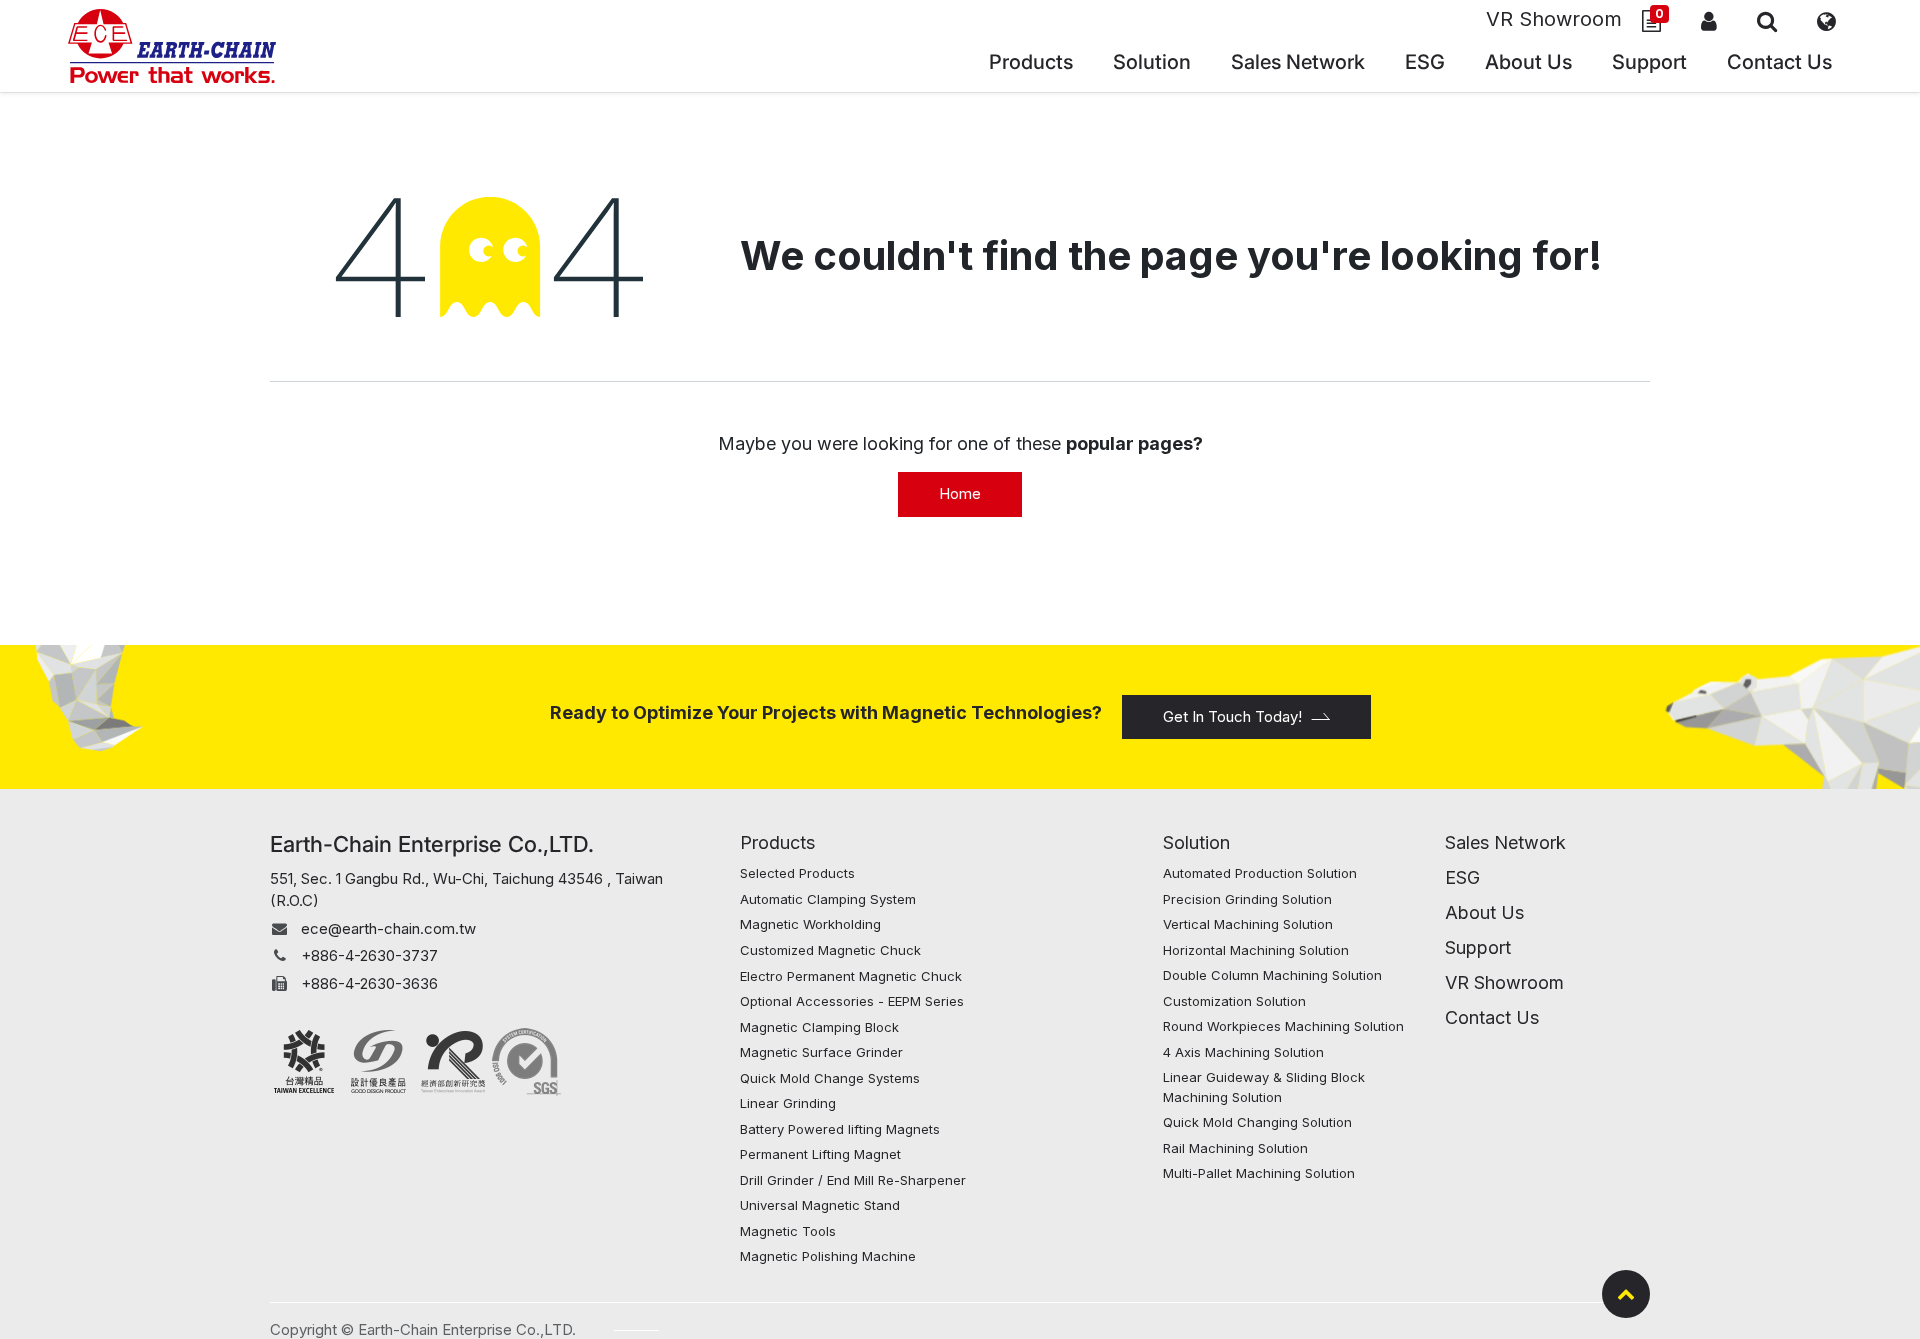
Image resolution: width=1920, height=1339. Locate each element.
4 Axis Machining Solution (1243, 1052)
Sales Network (1505, 842)
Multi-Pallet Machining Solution (1259, 1173)
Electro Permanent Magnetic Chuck (853, 976)
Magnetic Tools (788, 1231)
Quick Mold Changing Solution (1257, 1122)
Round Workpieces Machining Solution (1283, 1026)
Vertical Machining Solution (1248, 924)
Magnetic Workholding (810, 924)
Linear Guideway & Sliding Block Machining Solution (1264, 1087)
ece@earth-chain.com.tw (388, 928)
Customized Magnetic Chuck (830, 950)
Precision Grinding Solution (1247, 899)
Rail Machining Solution (1235, 1148)
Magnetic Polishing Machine (828, 1256)
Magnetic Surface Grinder (821, 1052)
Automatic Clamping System (828, 899)
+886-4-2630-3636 (369, 983)
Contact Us (1492, 1017)
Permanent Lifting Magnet (820, 1154)
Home (960, 493)
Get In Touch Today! (1232, 716)
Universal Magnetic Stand (820, 1205)
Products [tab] (777, 842)
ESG (1462, 877)
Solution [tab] (1196, 842)
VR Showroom (1554, 19)
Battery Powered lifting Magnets (840, 1129)
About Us (1484, 912)
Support (1478, 947)
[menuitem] (1298, 64)
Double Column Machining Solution (1272, 975)
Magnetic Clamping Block (819, 1027)
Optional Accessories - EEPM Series (852, 1001)
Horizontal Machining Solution (1256, 950)
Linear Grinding (788, 1103)
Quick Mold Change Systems (830, 1078)
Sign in (1709, 21)
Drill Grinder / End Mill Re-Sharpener (853, 1180)
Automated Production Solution (1260, 873)
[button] (1767, 21)
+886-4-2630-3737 (369, 955)
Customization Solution (1234, 1001)
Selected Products (797, 873)
